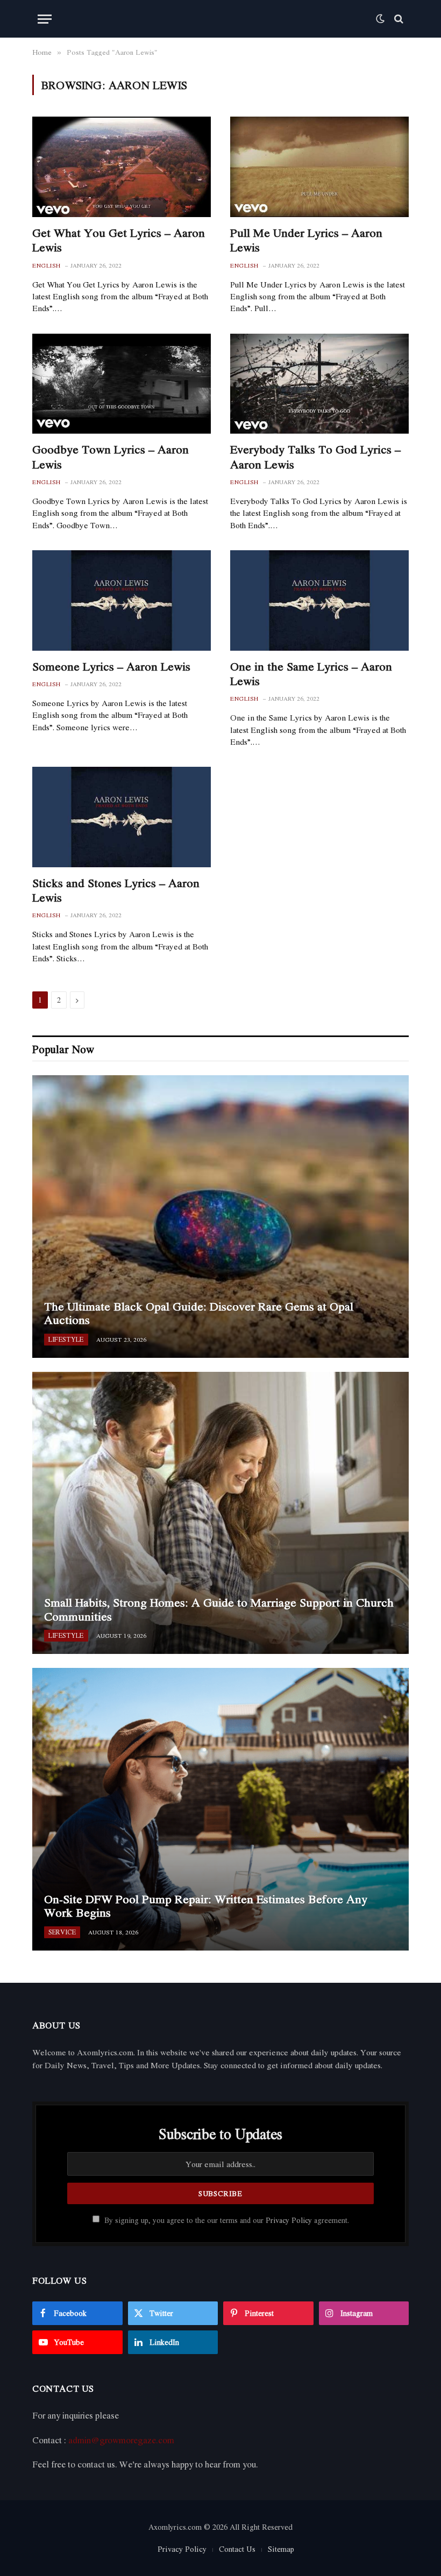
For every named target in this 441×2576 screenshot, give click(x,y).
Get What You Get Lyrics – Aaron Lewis (119, 240)
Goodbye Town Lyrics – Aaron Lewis (111, 457)
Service (62, 1932)
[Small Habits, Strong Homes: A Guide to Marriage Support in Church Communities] (220, 1513)
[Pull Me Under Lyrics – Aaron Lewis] (319, 167)
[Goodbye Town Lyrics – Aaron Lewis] (122, 384)
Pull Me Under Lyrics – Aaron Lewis (306, 240)
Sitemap (281, 2549)
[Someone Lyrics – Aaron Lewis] (122, 600)
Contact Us (237, 2549)
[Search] (398, 19)
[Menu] (45, 19)
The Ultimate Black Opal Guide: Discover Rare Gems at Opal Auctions (199, 1314)
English (47, 266)
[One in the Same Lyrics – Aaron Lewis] (319, 600)
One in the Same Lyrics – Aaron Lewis (311, 674)
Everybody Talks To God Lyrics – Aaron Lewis (315, 457)
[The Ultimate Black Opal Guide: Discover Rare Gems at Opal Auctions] (220, 1216)
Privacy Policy (289, 2220)
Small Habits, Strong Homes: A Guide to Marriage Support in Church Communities (219, 1610)
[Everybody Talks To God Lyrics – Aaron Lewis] (319, 384)
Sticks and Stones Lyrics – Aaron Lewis (116, 890)
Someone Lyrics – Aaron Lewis (111, 667)
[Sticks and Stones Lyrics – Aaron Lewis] (122, 817)
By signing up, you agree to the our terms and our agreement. (226, 2220)
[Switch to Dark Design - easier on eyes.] (380, 19)
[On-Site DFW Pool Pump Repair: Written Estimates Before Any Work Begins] (220, 1809)
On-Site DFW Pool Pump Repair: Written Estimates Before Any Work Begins (206, 1906)
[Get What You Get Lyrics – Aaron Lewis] (122, 167)
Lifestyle (66, 1339)
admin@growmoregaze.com (121, 2440)
